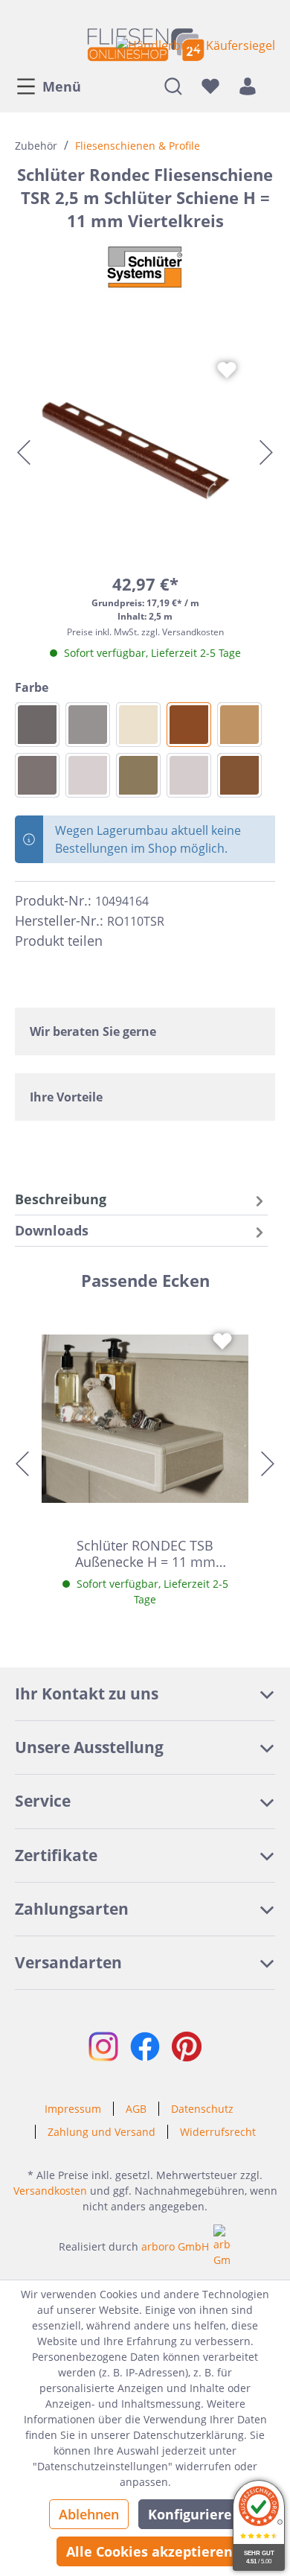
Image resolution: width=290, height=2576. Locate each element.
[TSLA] (239, 775)
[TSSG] (88, 725)
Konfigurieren (194, 2514)
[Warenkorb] (271, 86)
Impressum (73, 2109)
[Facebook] (120, 941)
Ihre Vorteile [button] (66, 1097)
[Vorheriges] (24, 452)
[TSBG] (189, 775)
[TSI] (138, 725)
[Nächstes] (266, 452)
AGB (136, 2109)
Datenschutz (202, 2109)
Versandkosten (50, 2191)
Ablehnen (89, 2514)
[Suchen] (173, 86)
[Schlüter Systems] (145, 267)
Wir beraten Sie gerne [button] (93, 1031)
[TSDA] (37, 775)
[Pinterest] (147, 941)
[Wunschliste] (210, 86)
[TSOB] (138, 775)
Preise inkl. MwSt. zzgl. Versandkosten (145, 632)
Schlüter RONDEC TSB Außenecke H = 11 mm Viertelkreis (145, 1553)
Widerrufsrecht (218, 2132)
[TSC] (88, 775)
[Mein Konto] (248, 86)
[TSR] (189, 725)
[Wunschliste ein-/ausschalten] (227, 370)
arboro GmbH (175, 2246)
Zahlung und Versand (101, 2132)
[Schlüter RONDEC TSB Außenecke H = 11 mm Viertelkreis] (145, 1419)
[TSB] (239, 725)
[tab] (141, 1199)
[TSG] (37, 725)
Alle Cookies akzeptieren (149, 2551)
